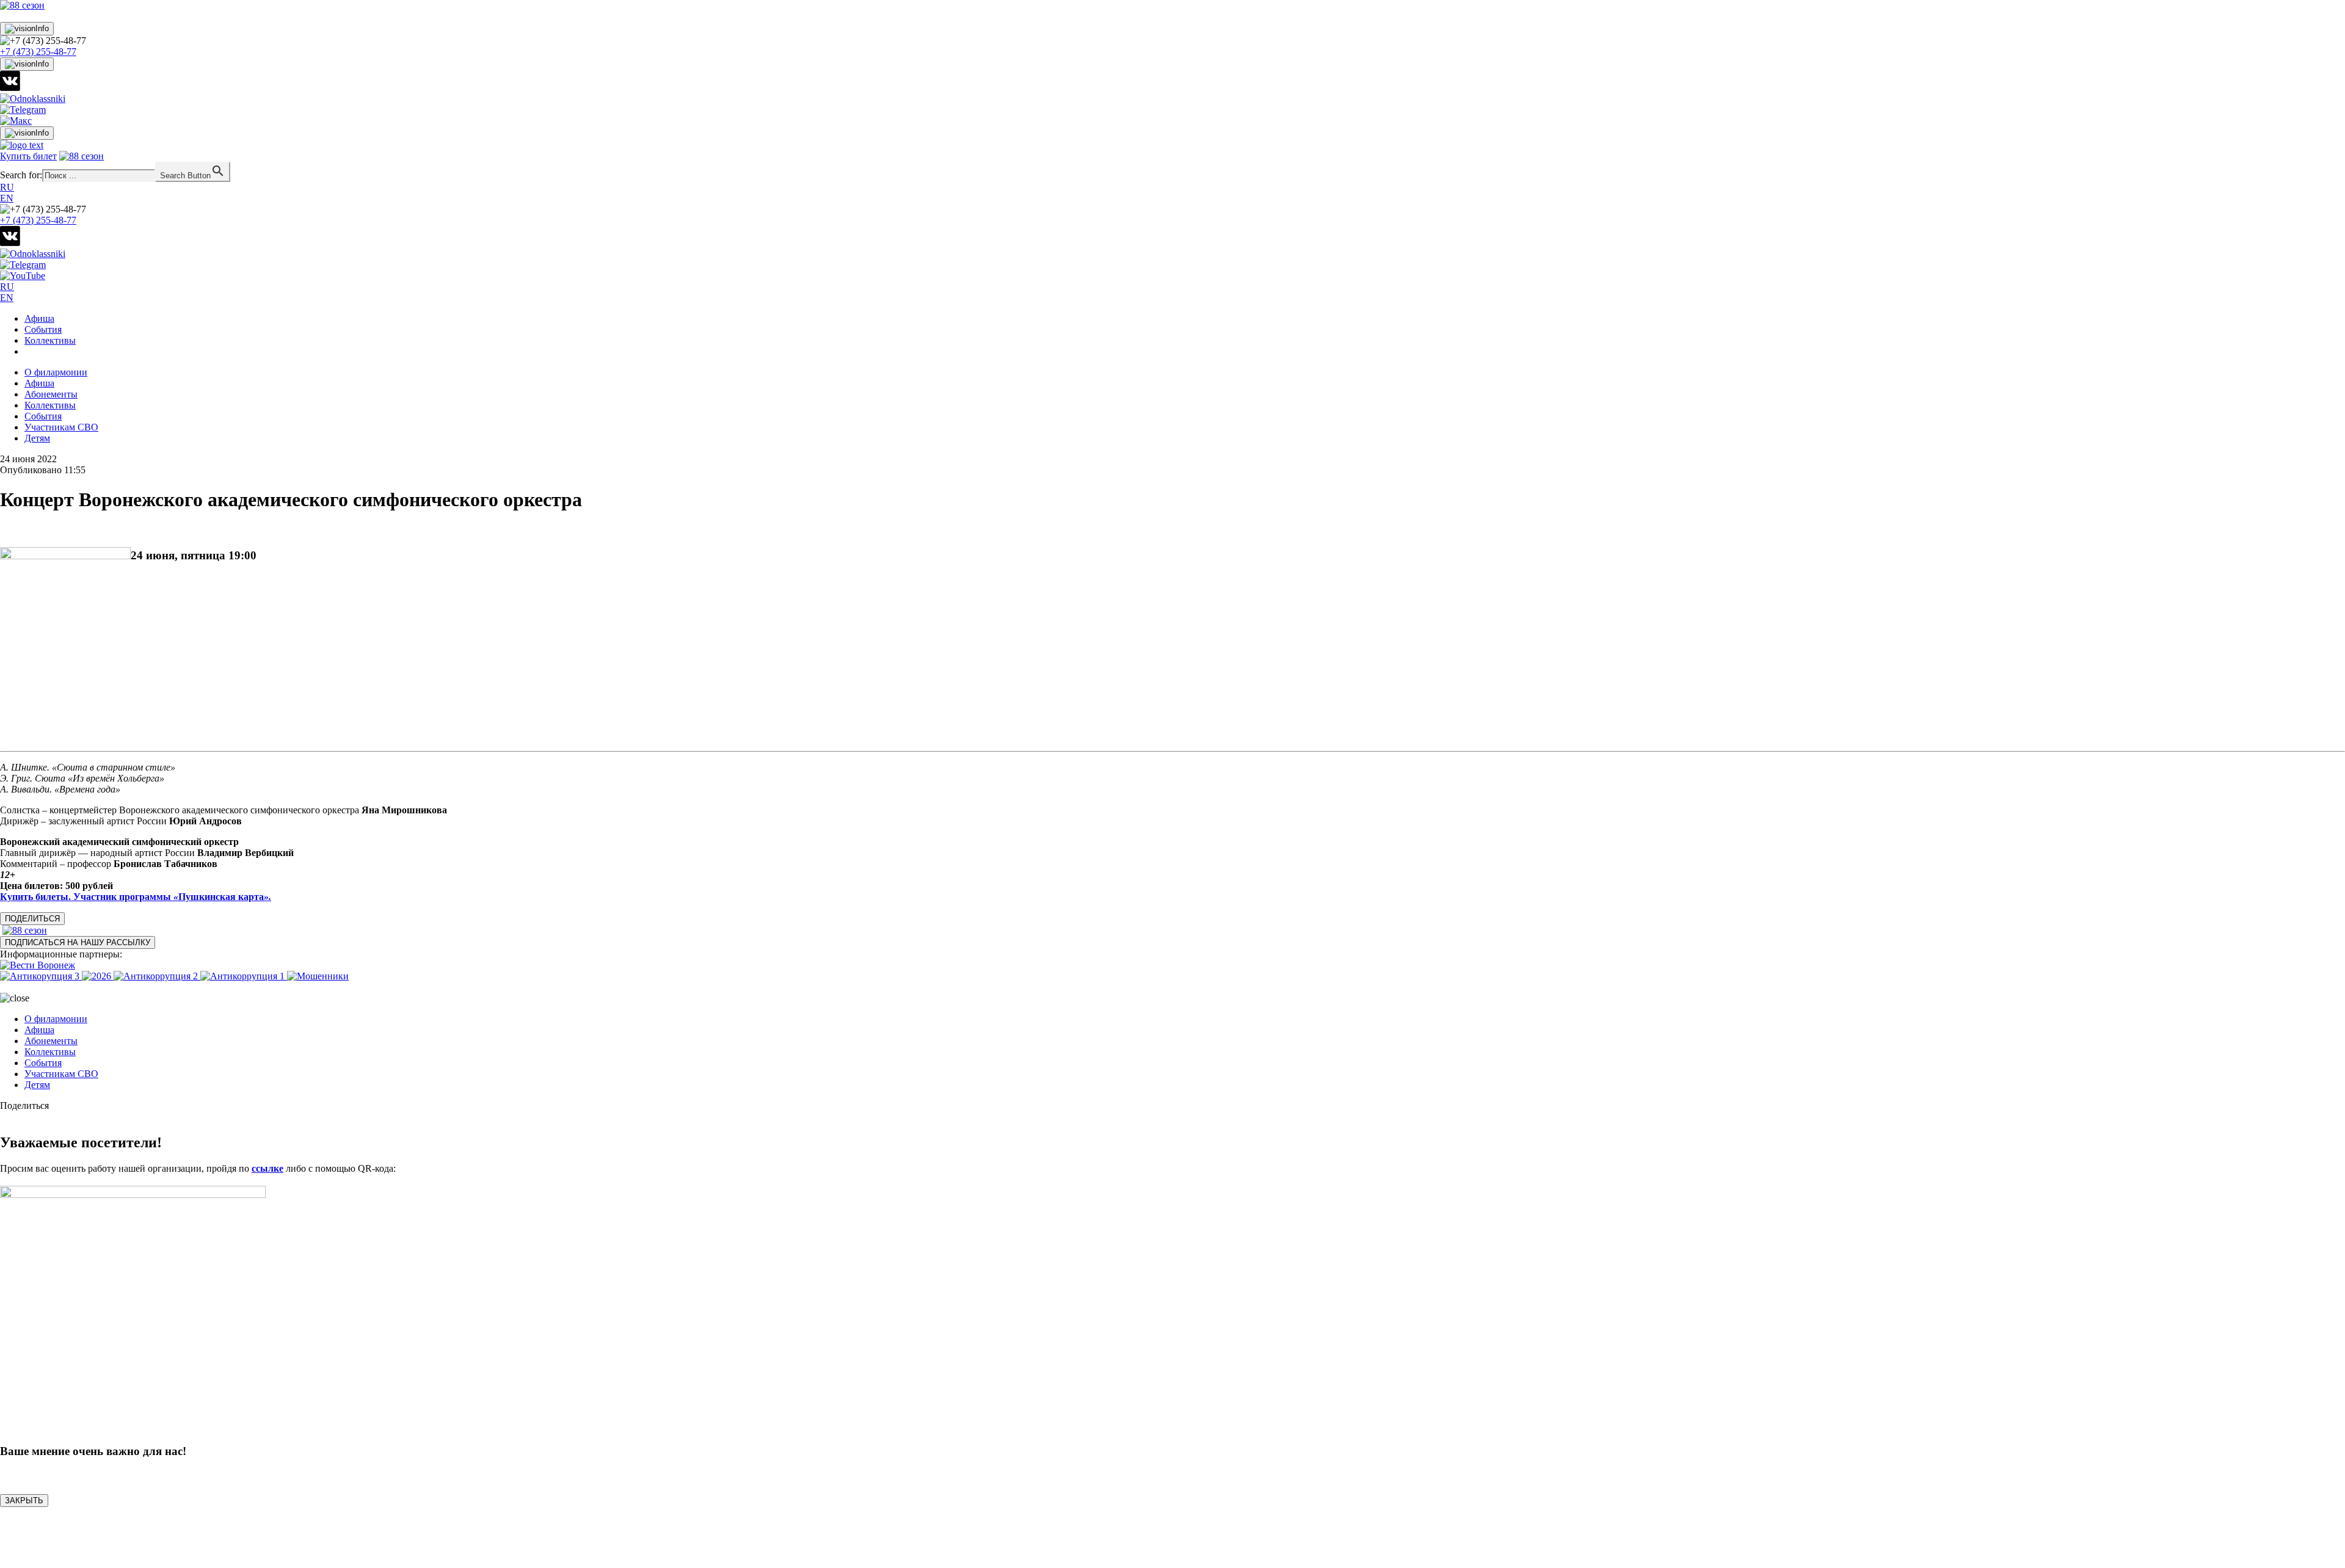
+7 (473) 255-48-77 (38, 52)
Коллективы (50, 340)
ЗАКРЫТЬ (24, 1501)
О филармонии (56, 372)
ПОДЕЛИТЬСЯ (32, 919)
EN (7, 198)
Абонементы (51, 394)
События (43, 329)
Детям (37, 438)
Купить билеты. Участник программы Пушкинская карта (136, 897)
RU (7, 187)
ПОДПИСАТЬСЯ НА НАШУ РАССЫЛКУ (78, 942)
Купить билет (28, 156)
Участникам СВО (61, 427)
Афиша (39, 318)
